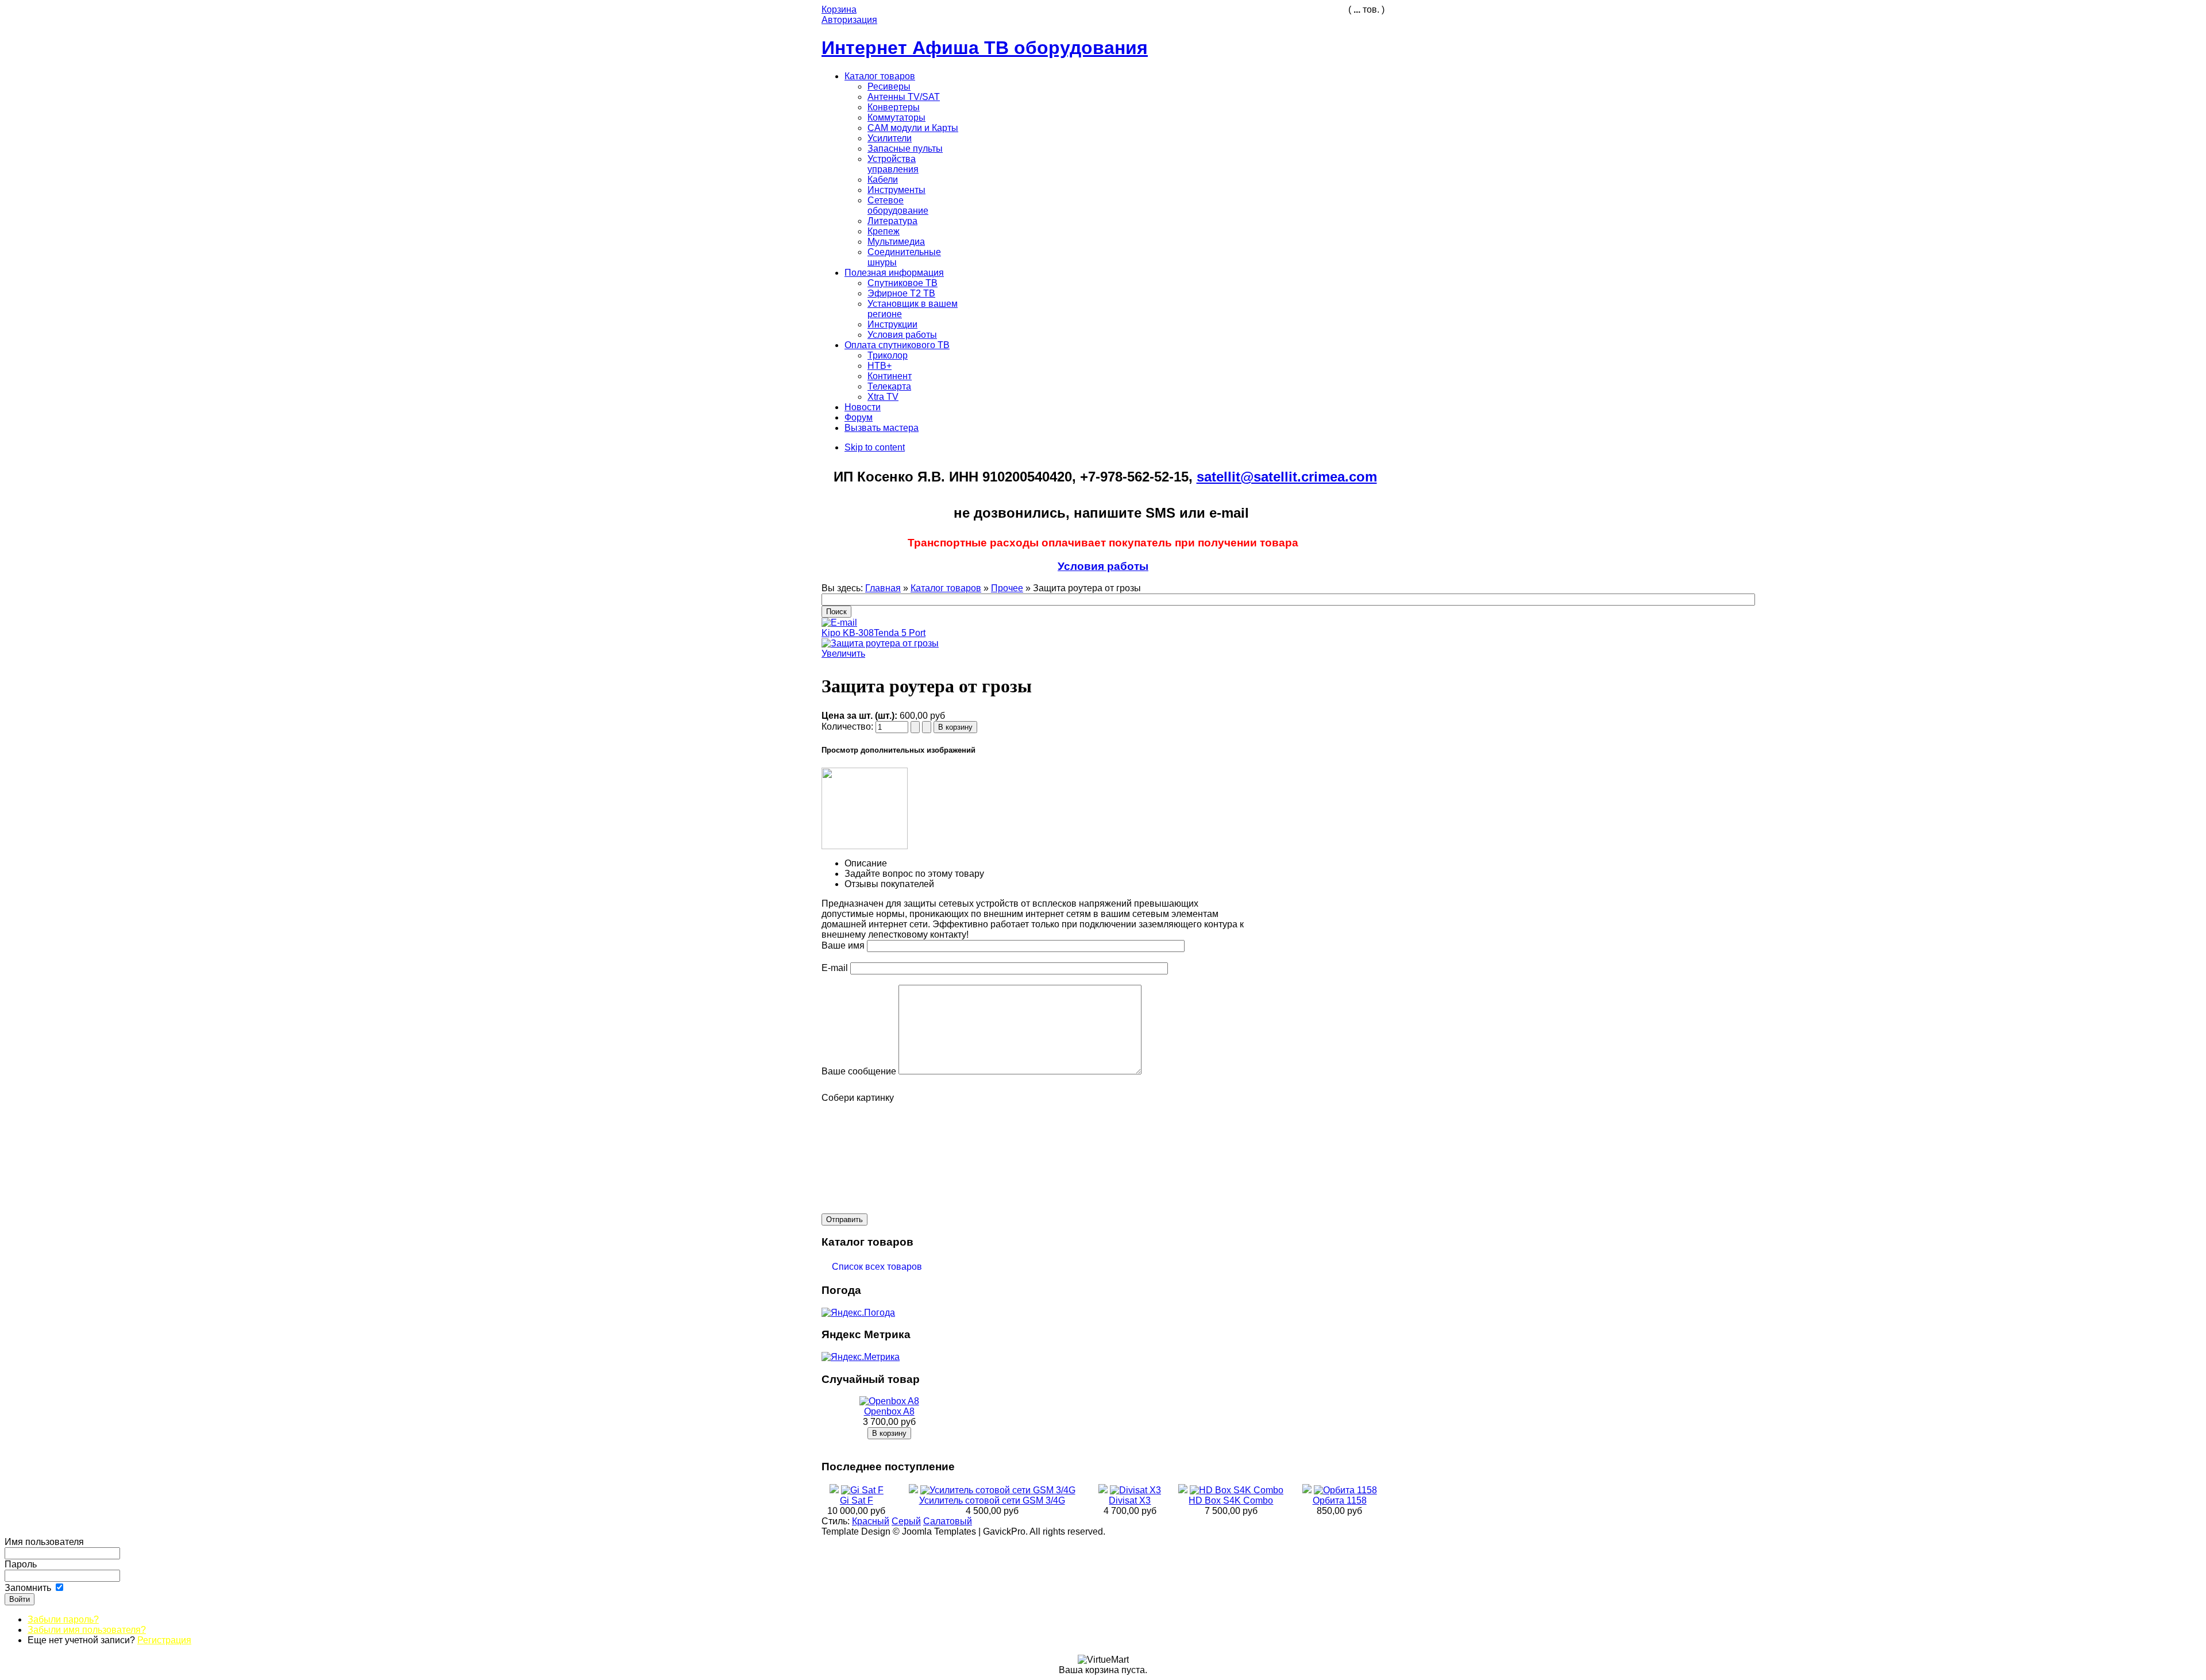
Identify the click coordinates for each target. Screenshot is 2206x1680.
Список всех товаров (872, 1267)
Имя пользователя (44, 1542)
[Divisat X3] (1135, 1490)
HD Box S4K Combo (1231, 1500)
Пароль (21, 1564)
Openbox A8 (889, 1411)
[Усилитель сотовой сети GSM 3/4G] (998, 1490)
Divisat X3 (1130, 1500)
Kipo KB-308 (848, 633)
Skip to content (875, 447)
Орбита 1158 (1340, 1500)
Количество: (849, 727)
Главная (883, 588)
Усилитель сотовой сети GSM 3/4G (992, 1500)
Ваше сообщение (859, 1071)
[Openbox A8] (889, 1401)
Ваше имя (843, 945)
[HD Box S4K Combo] (1237, 1490)
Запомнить (28, 1588)
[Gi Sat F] (862, 1490)
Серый (906, 1521)
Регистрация (164, 1640)
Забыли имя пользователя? (87, 1630)
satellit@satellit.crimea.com (1287, 477)
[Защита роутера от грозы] (865, 846)
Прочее (1007, 588)
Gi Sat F (857, 1500)
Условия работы (1103, 566)
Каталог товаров (946, 588)
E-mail (835, 968)
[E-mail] (839, 620)
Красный (871, 1521)
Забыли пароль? (63, 1619)
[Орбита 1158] (1345, 1490)
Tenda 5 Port (900, 633)
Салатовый (948, 1521)
